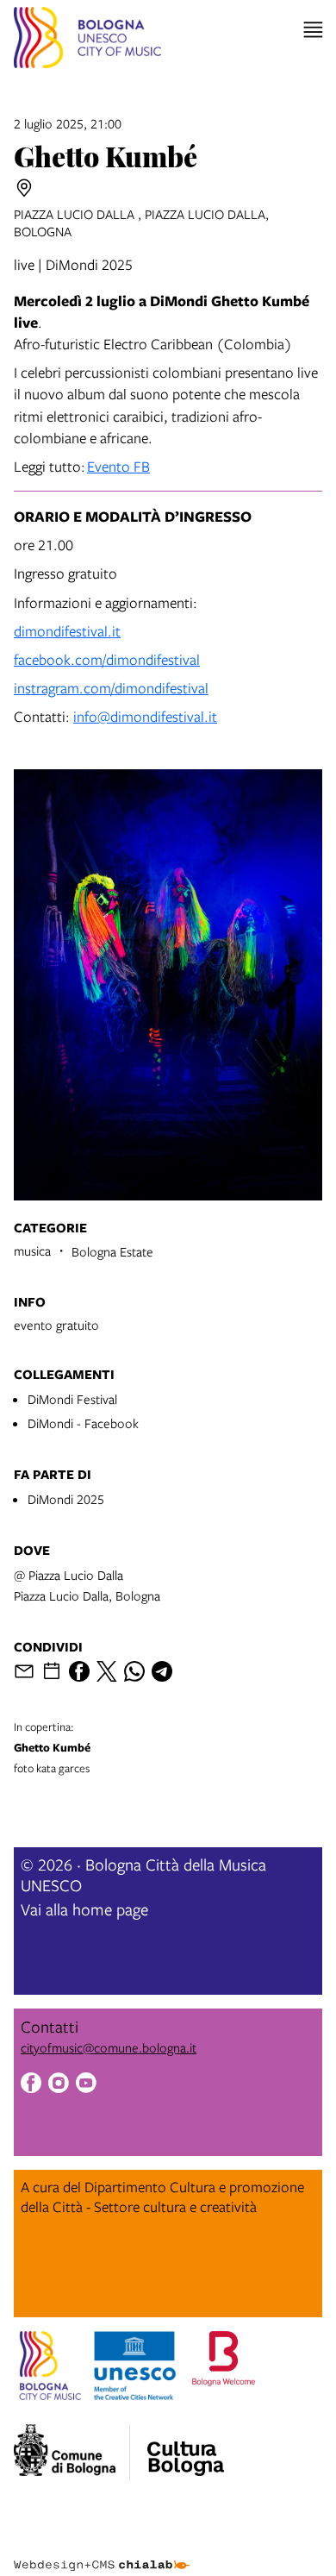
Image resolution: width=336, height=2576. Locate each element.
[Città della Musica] (185, 2448)
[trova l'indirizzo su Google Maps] (24, 188)
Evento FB (118, 466)
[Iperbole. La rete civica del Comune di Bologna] (72, 2453)
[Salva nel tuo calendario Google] (52, 1671)
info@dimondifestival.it (145, 716)
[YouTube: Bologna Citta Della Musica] (86, 2085)
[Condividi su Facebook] (79, 1671)
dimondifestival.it (67, 631)
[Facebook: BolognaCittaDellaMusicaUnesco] (31, 2085)
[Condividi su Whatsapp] (134, 1671)
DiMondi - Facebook (83, 1423)
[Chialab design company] (102, 2552)
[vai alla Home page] (87, 40)
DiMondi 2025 (66, 1499)
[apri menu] (313, 30)
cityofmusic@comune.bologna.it (109, 2047)
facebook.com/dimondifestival (107, 659)
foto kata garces (52, 1747)
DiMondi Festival (72, 1399)
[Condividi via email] (24, 1671)
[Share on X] (107, 1671)
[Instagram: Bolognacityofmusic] (59, 2085)
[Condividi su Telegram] (162, 1671)
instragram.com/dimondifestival (111, 688)
